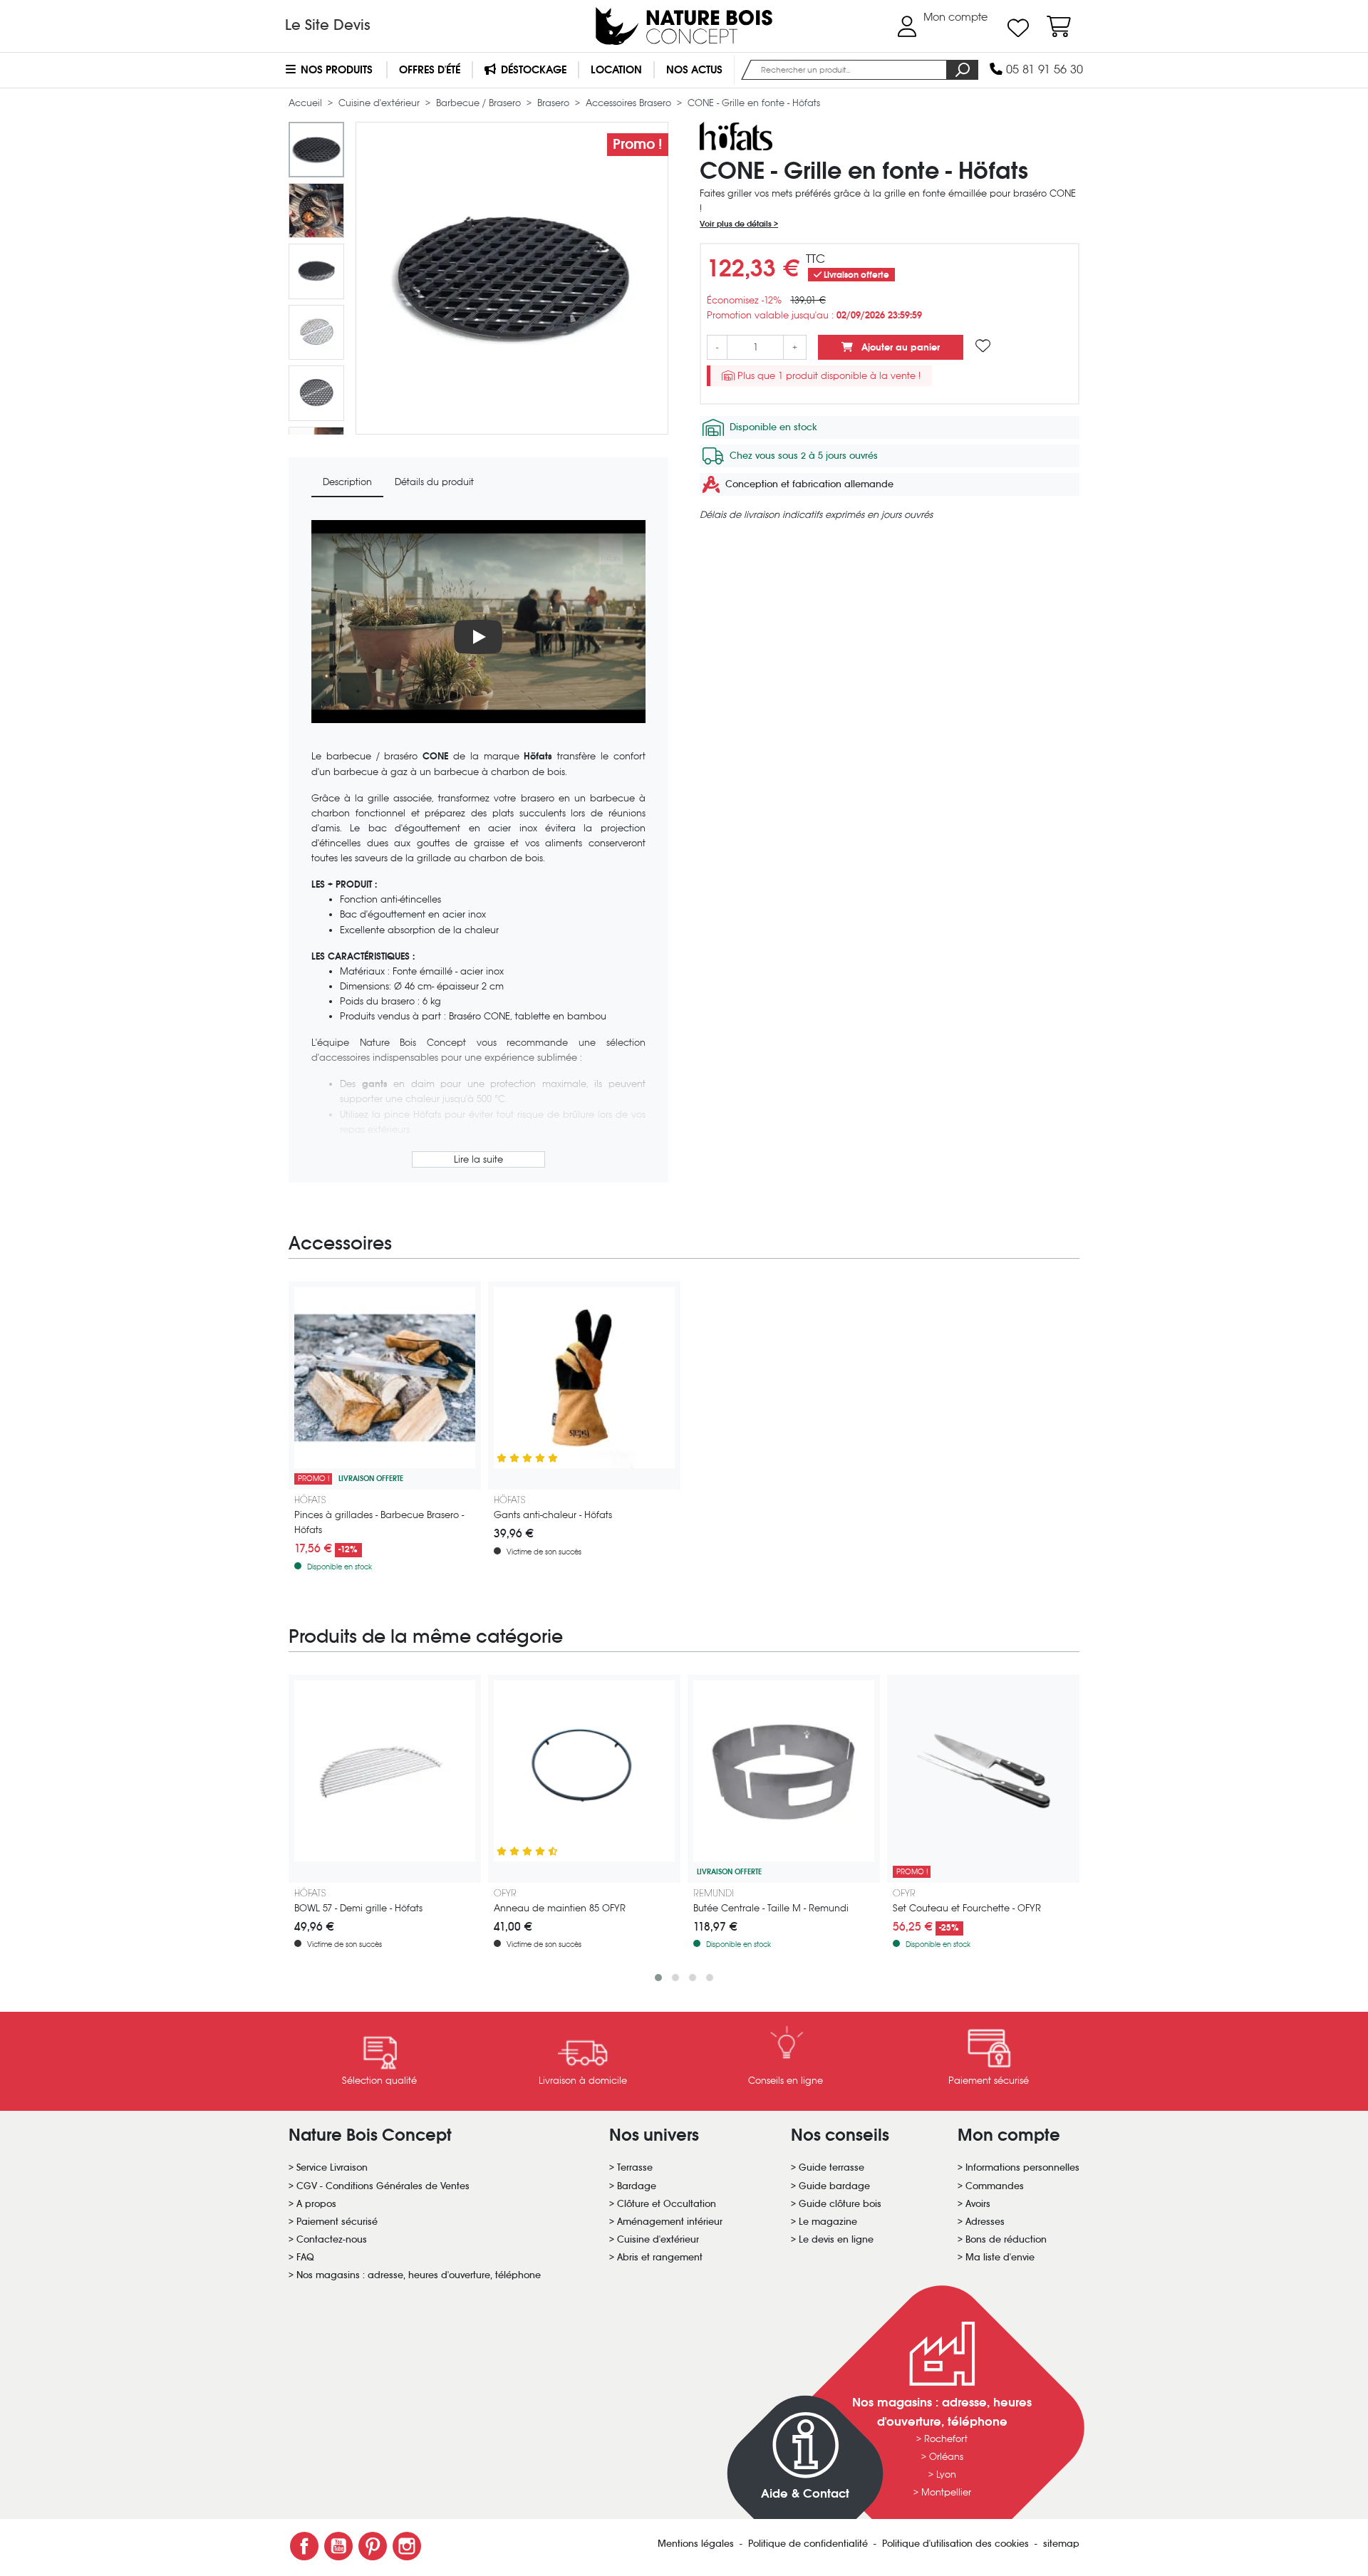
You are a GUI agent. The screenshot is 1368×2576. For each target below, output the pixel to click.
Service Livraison (332, 2167)
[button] (658, 1978)
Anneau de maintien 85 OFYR (560, 1908)
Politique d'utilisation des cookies (957, 2544)
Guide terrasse (831, 2167)
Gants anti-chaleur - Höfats (553, 1515)
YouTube (338, 2546)
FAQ (305, 2257)
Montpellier (946, 2492)
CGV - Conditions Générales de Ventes (383, 2186)
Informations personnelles (1022, 2167)
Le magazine (828, 2222)
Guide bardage (834, 2186)
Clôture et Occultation (667, 2204)
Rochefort (946, 2439)
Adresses (985, 2222)
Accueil (307, 103)
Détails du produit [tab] (434, 482)
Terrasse (635, 2167)
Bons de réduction (1006, 2239)
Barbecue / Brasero (480, 103)
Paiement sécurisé (337, 2222)
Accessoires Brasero (630, 103)
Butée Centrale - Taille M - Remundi (771, 1908)
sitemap (1061, 2544)
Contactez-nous (332, 2239)
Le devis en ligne (836, 2239)
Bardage (637, 2186)
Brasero (555, 103)
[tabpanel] (478, 846)
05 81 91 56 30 (1043, 69)
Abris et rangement (660, 2257)
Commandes (995, 2186)
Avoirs (978, 2204)
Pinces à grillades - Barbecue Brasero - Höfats (379, 1522)
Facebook (304, 2546)
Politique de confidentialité (809, 2544)
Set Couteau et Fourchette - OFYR (967, 1908)
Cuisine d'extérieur (380, 103)
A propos (316, 2204)
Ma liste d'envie (1000, 2257)
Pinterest (373, 2546)
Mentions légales (697, 2544)
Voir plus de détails (737, 224)
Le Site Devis (328, 25)
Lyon (946, 2474)
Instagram (407, 2546)
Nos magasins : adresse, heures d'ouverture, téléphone (419, 2275)
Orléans (946, 2457)
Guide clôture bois (840, 2204)
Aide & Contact (805, 2494)
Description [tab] (347, 482)
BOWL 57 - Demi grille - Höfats (358, 1908)
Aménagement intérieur (670, 2222)
